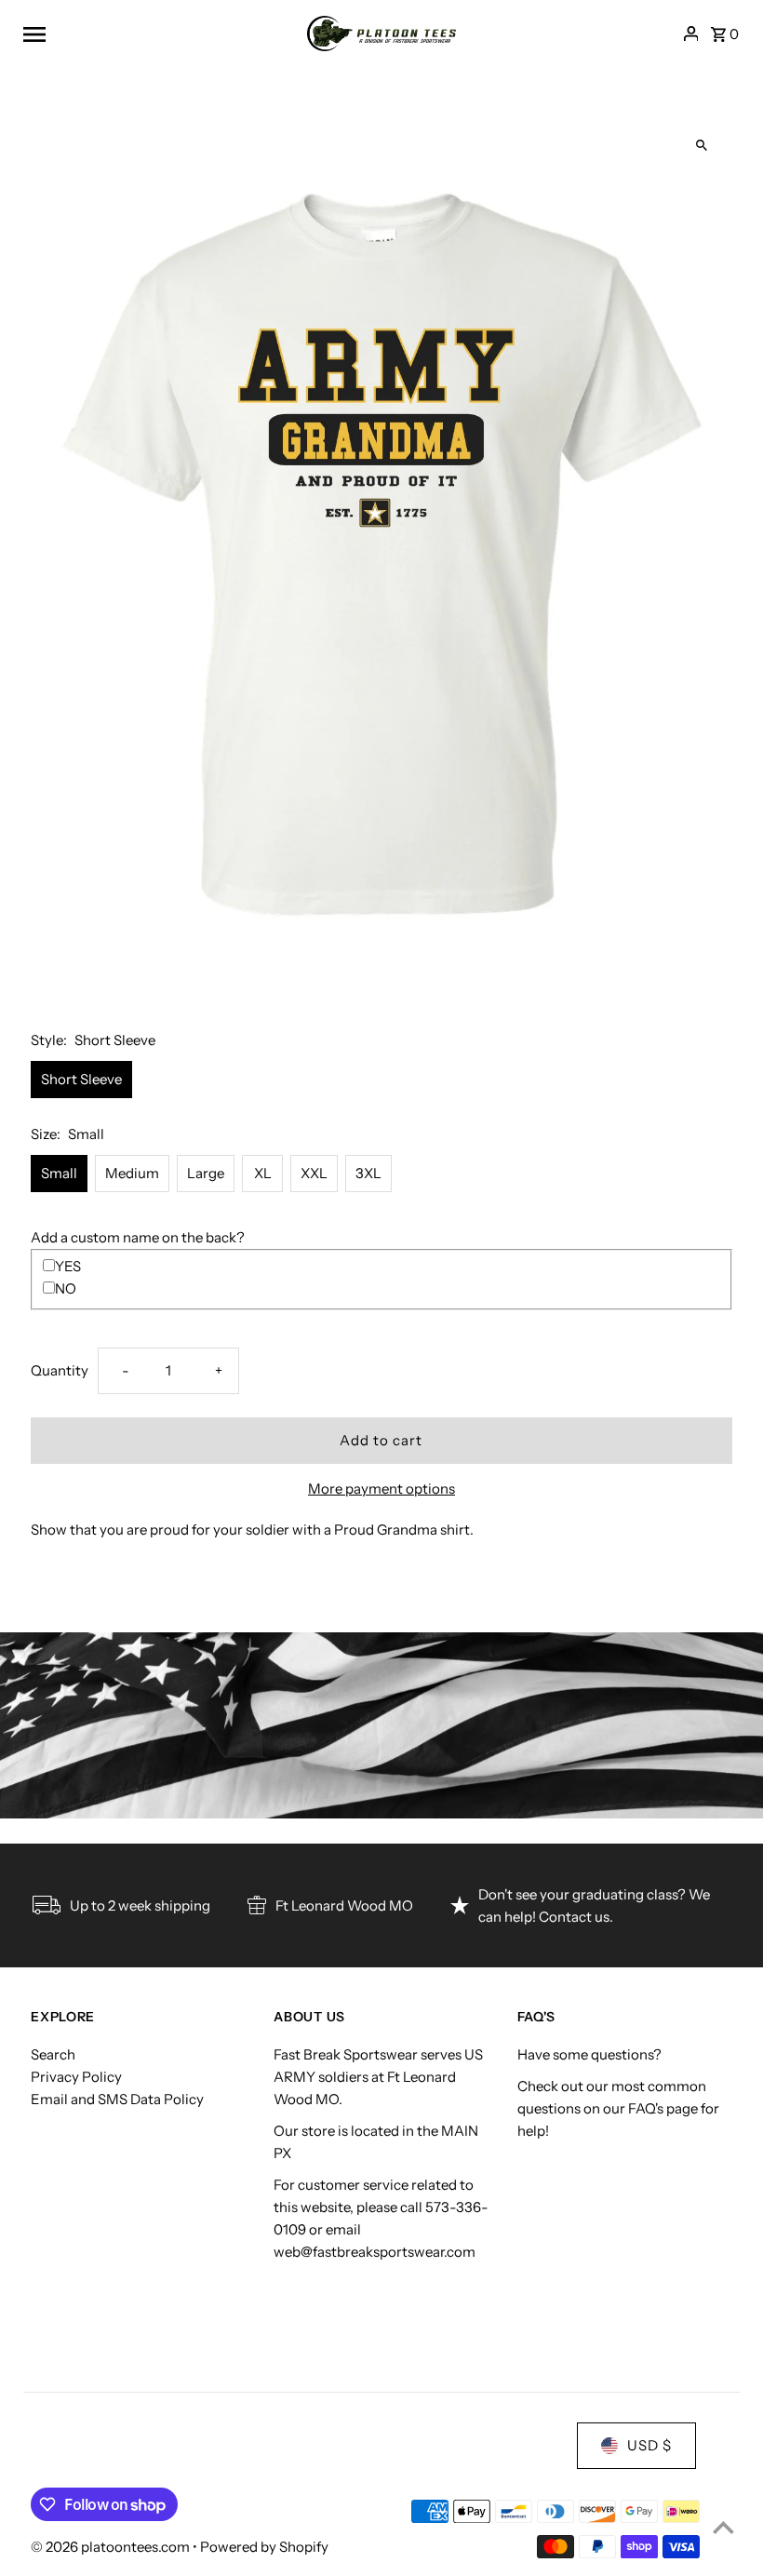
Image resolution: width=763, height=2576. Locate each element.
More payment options (381, 1489)
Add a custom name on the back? (138, 1237)
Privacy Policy (76, 2077)
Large (206, 1173)
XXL (314, 1173)
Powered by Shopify (264, 2547)
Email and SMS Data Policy (117, 2099)
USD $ (649, 2445)
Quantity (60, 1370)
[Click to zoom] (702, 146)
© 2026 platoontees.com (112, 2547)
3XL (368, 1173)
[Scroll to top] (723, 2527)
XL (263, 1173)
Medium (132, 1173)
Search (53, 2054)
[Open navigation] (158, 34)
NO (66, 1288)
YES (68, 1266)
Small (59, 1173)
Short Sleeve (81, 1079)
